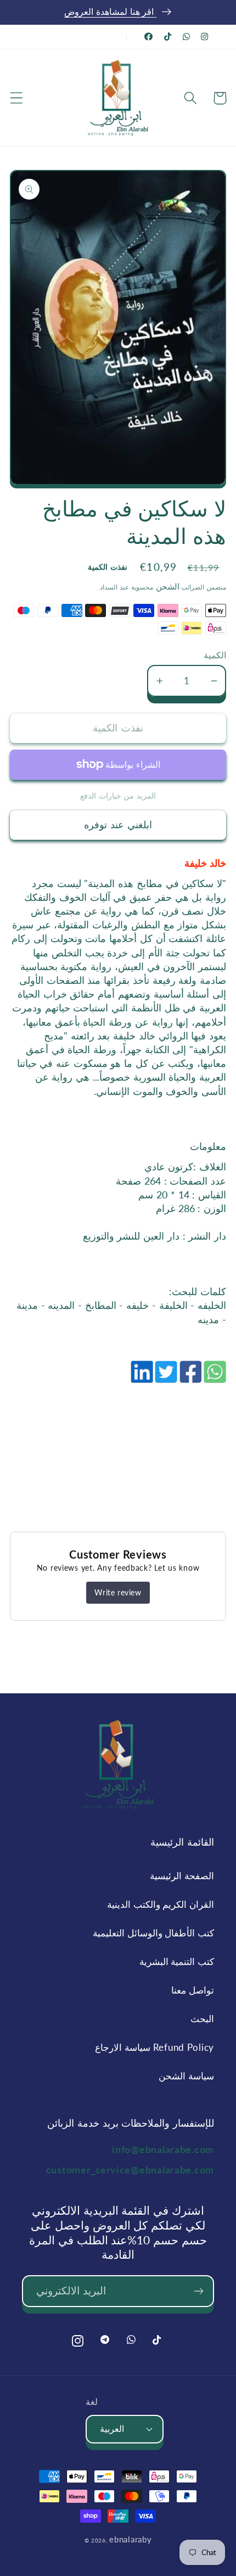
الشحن (166, 586)
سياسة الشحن (186, 2076)
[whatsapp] (214, 1378)
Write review (118, 1592)
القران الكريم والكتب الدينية (161, 1904)
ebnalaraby (130, 2539)
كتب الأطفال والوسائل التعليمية (153, 1933)
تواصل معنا (193, 1990)
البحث (202, 2019)
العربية (112, 2429)
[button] (17, 98)
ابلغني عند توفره (118, 824)
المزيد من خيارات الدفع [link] (118, 796)
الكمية (215, 655)
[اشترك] (198, 2291)
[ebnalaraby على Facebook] (149, 37)
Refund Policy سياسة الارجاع (154, 2047)
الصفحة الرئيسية (182, 1876)
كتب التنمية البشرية (177, 1961)
